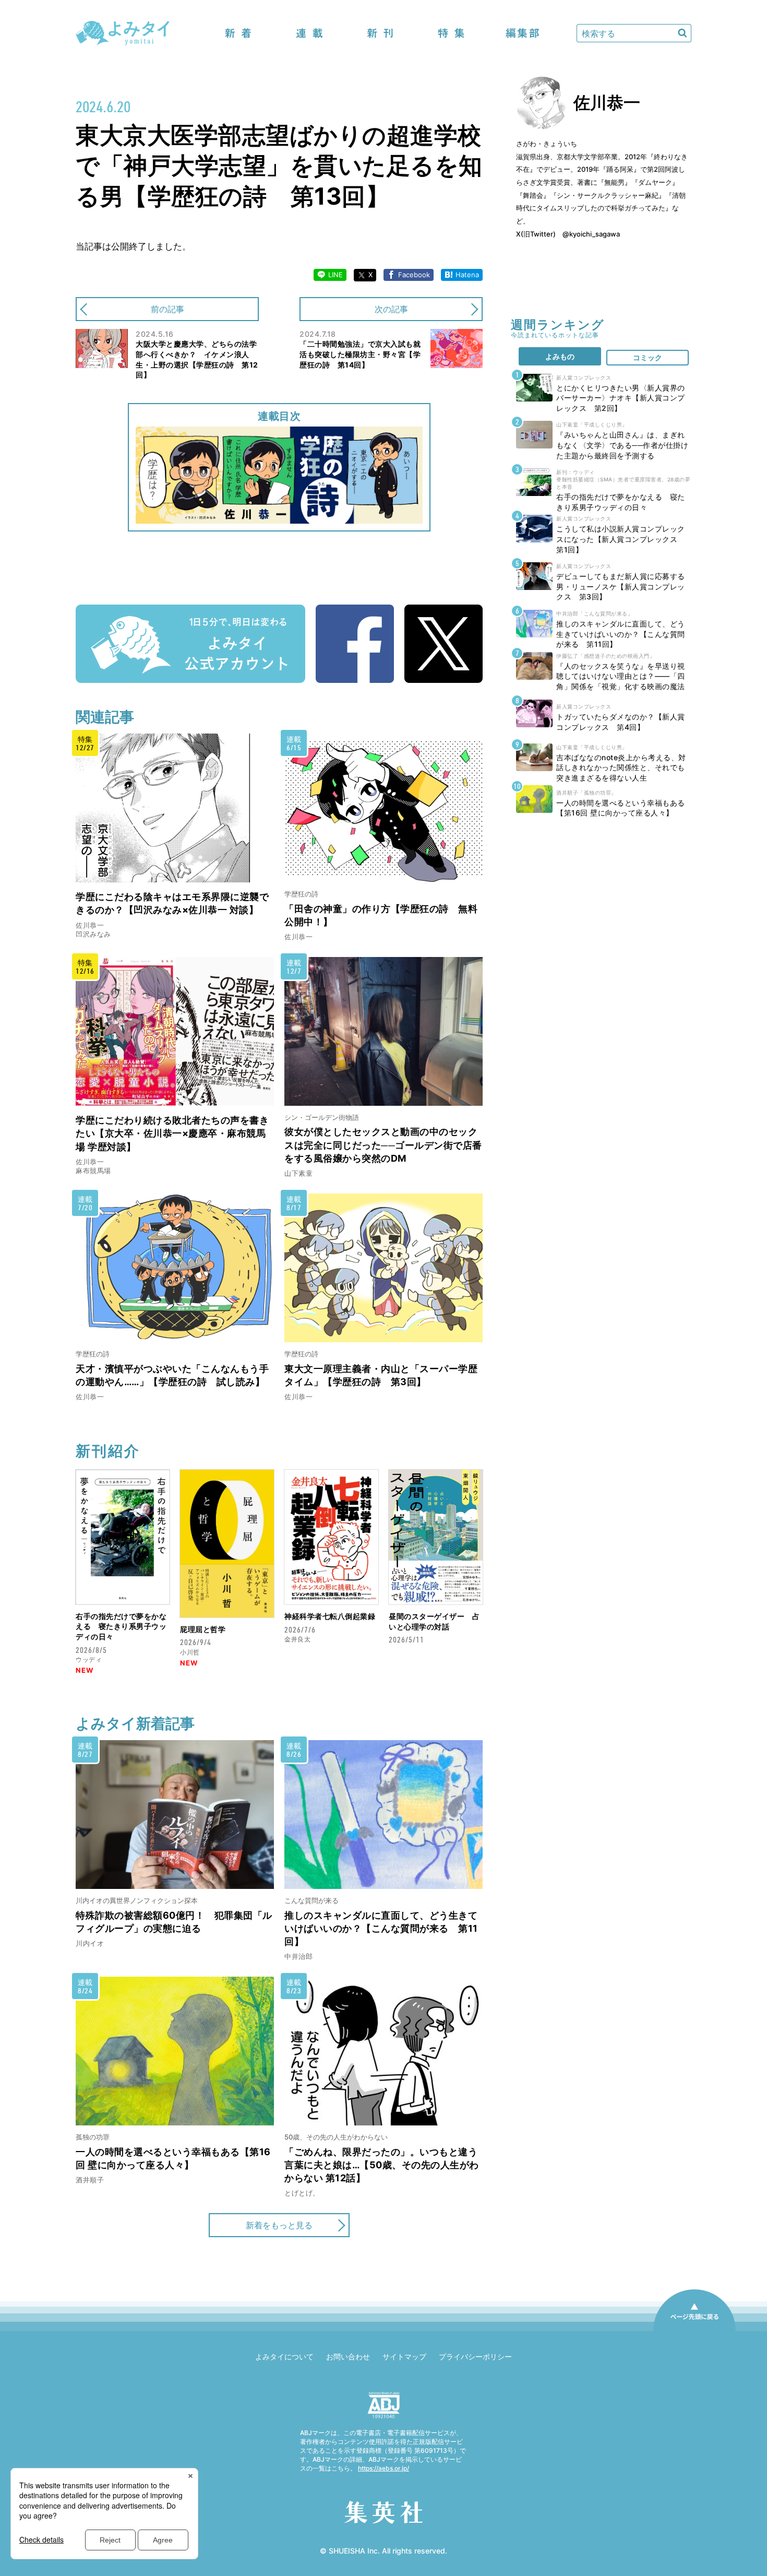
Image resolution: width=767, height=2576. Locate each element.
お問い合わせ (348, 2356)
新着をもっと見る (279, 2225)
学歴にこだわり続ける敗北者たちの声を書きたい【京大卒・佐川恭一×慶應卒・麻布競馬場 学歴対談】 (172, 1133)
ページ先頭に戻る (694, 2331)
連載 (309, 33)
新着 (238, 33)
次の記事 (391, 309)
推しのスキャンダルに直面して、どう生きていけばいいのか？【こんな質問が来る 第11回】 (381, 1928)
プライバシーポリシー (475, 2356)
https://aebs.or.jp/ (383, 2468)
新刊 (380, 33)
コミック (648, 357)
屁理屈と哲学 (203, 1629)
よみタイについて (284, 2356)
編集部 (522, 33)
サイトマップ (404, 2356)
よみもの (560, 356)
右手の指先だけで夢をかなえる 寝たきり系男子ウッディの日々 (121, 1626)
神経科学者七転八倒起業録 (330, 1616)
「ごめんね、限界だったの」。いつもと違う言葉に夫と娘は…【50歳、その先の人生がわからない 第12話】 (382, 2165)
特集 (451, 33)
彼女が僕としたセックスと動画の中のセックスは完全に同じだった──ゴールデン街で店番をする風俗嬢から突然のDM (383, 1145)
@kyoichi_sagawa (591, 234)
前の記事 (167, 309)
